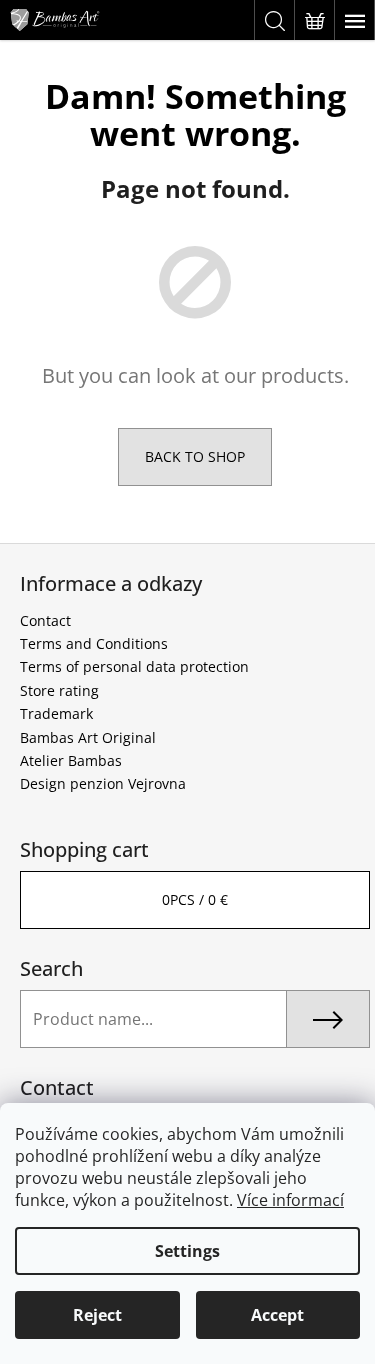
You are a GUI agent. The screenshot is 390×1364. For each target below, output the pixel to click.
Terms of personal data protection (134, 666)
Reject (97, 1315)
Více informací (290, 1200)
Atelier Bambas (71, 760)
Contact (45, 620)
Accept (277, 1315)
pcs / (195, 899)
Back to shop (195, 456)
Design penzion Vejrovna (103, 783)
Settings (187, 1251)
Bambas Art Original (88, 737)
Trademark (56, 713)
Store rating (59, 690)
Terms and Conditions (94, 643)
